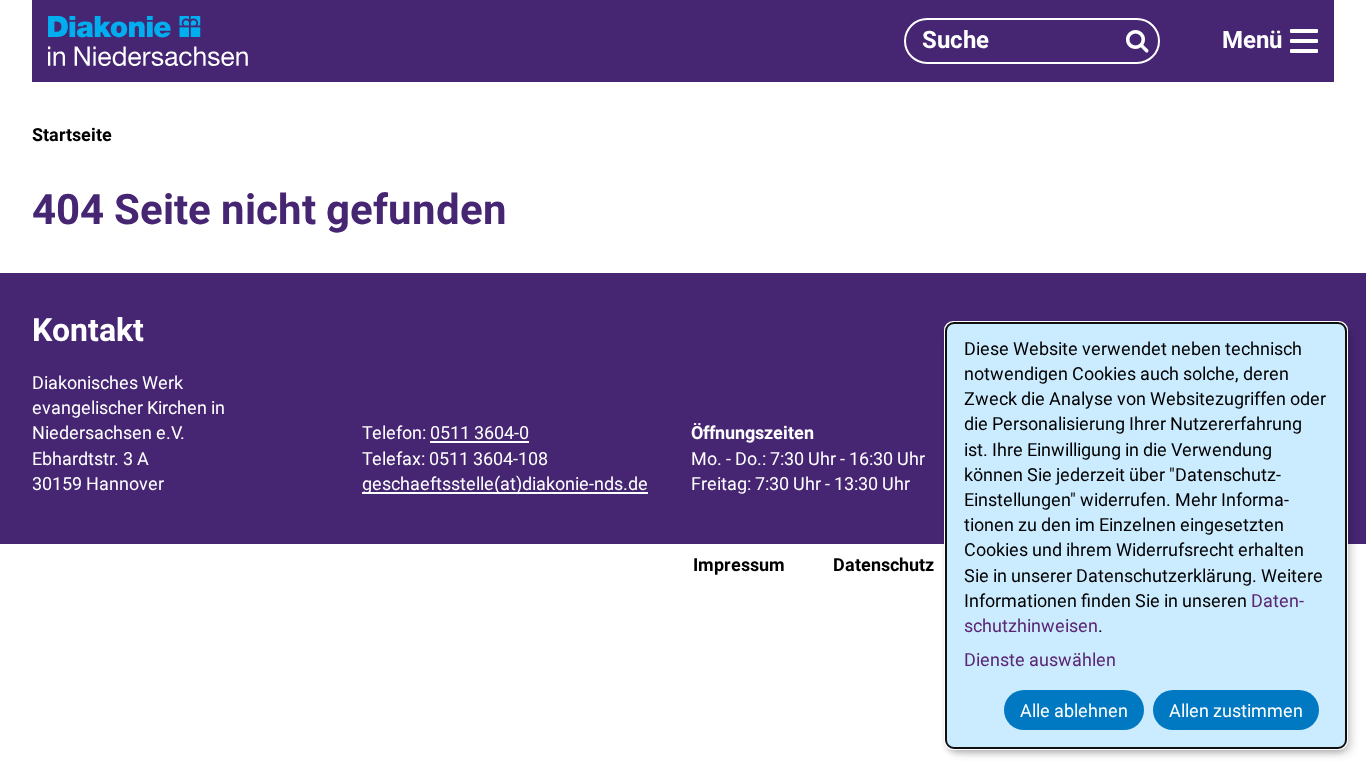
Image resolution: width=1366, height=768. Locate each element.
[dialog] (1146, 535)
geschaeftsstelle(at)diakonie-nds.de (505, 483)
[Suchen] (1137, 40)
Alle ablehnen (1074, 710)
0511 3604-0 (479, 432)
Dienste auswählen (1040, 659)
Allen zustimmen (1236, 710)
